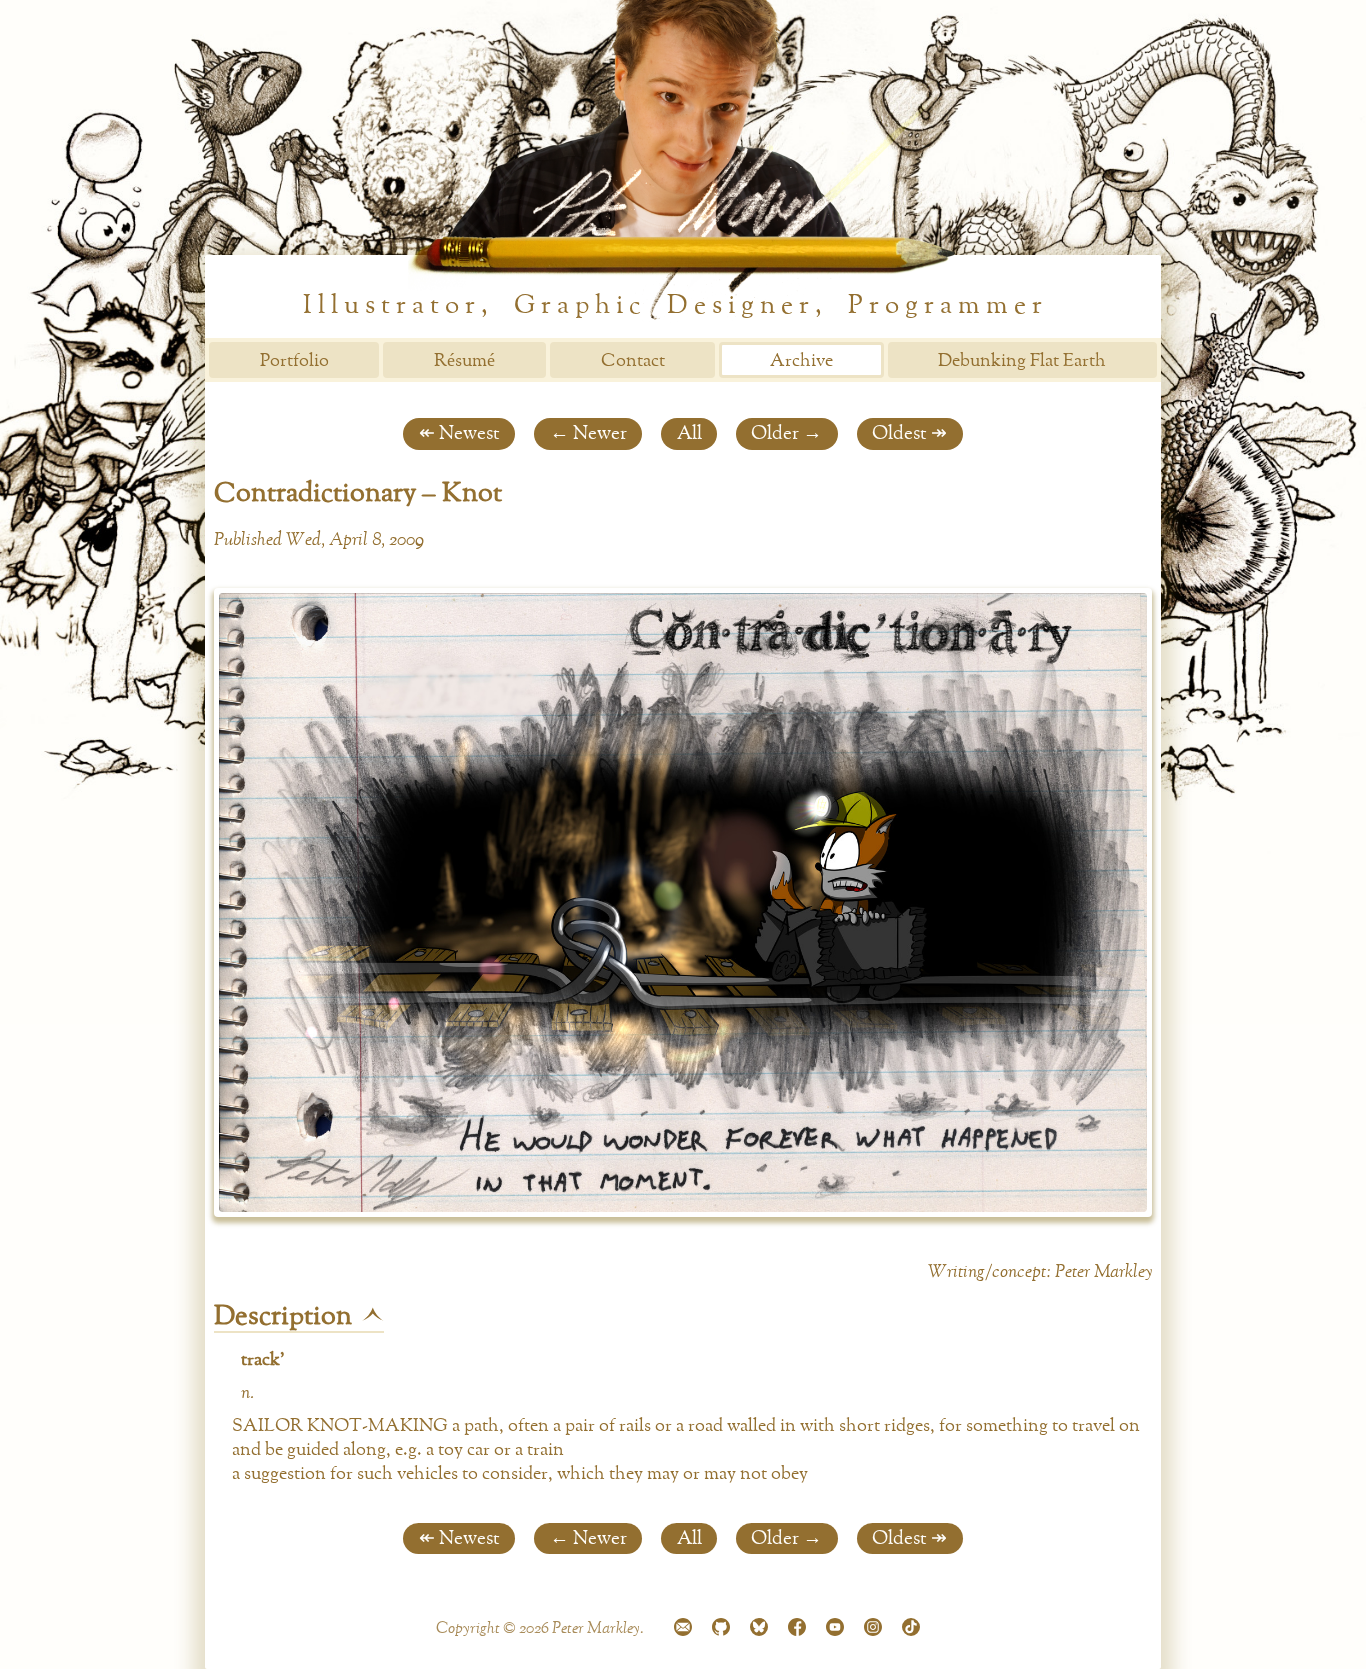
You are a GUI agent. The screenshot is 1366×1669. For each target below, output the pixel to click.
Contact (633, 361)
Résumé (464, 361)
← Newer (588, 433)
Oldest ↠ (909, 433)
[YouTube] (835, 1630)
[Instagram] (873, 1630)
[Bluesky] (759, 1630)
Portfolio (294, 361)
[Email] (683, 1630)
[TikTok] (911, 1630)
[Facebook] (797, 1630)
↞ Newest (459, 433)
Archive (801, 361)
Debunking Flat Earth (1022, 361)
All (689, 433)
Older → (786, 433)
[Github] (721, 1630)
